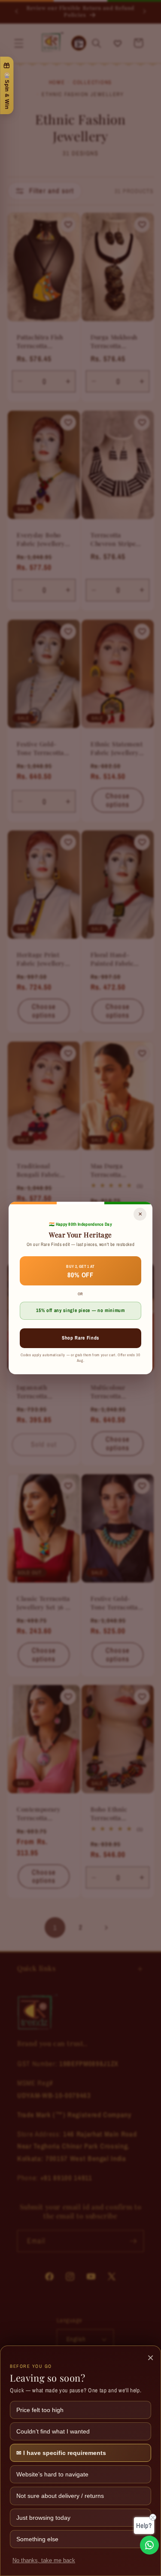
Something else (37, 2539)
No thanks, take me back (44, 2561)
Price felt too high (40, 2410)
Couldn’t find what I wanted (53, 2431)
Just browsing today (43, 2518)
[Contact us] (149, 2545)
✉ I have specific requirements (61, 2453)
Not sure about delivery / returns (60, 2496)
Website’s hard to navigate (52, 2474)
